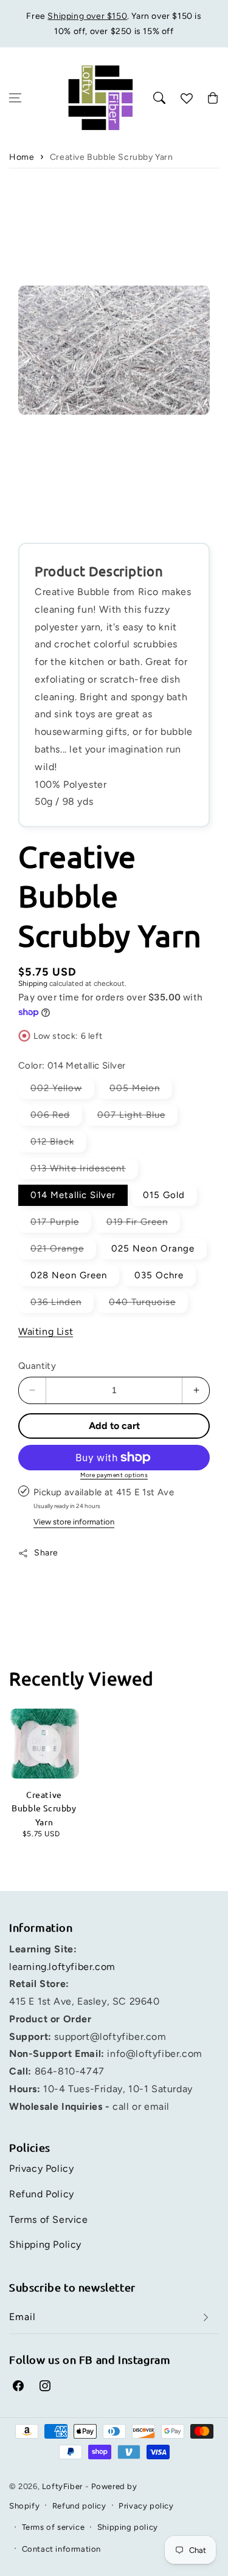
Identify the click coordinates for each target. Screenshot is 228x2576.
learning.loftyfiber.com (62, 1967)
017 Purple (61, 1224)
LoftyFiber (62, 2486)
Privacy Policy (41, 2168)
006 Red (56, 1117)
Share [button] (46, 1553)
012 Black (58, 1144)
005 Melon (141, 1090)
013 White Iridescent (84, 1171)
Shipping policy (128, 2527)
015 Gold (164, 1195)
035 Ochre (159, 1275)
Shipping (33, 983)
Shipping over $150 (87, 16)
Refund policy (79, 2506)
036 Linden (62, 1304)
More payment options (114, 1475)
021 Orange (63, 1251)
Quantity (37, 1366)
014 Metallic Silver (73, 1195)
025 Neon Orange (153, 1248)
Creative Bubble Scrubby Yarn (112, 157)
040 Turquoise (148, 1304)
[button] (15, 98)
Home (22, 157)
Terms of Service (49, 2220)
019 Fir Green (143, 1224)
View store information (74, 1522)
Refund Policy (42, 2194)
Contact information (61, 2549)
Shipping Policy (45, 2244)
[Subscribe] (206, 2317)
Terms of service (54, 2527)
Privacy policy (146, 2506)
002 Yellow (62, 1090)
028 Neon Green (69, 1275)
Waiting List (46, 1331)
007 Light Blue (137, 1117)
